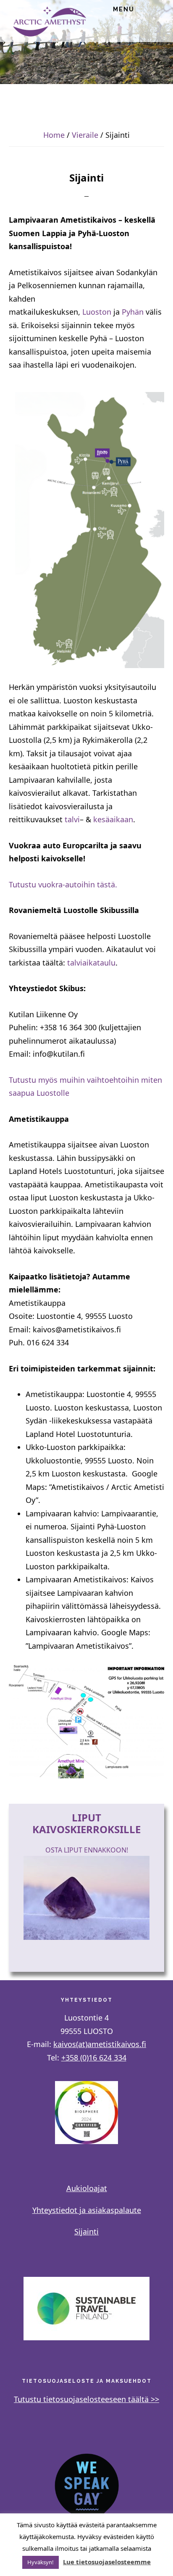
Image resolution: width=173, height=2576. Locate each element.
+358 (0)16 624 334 (94, 2058)
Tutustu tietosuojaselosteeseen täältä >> (86, 2399)
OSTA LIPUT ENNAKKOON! (87, 1850)
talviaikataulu (91, 963)
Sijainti (86, 2231)
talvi (72, 819)
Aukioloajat (87, 2188)
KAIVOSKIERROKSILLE (86, 1829)
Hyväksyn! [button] (41, 2562)
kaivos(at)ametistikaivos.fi (100, 2044)
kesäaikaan (113, 819)
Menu (124, 9)
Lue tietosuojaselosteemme (107, 2562)
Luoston (97, 312)
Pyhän (133, 312)
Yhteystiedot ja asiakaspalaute (87, 2210)
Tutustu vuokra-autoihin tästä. (63, 884)
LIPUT (86, 1817)
